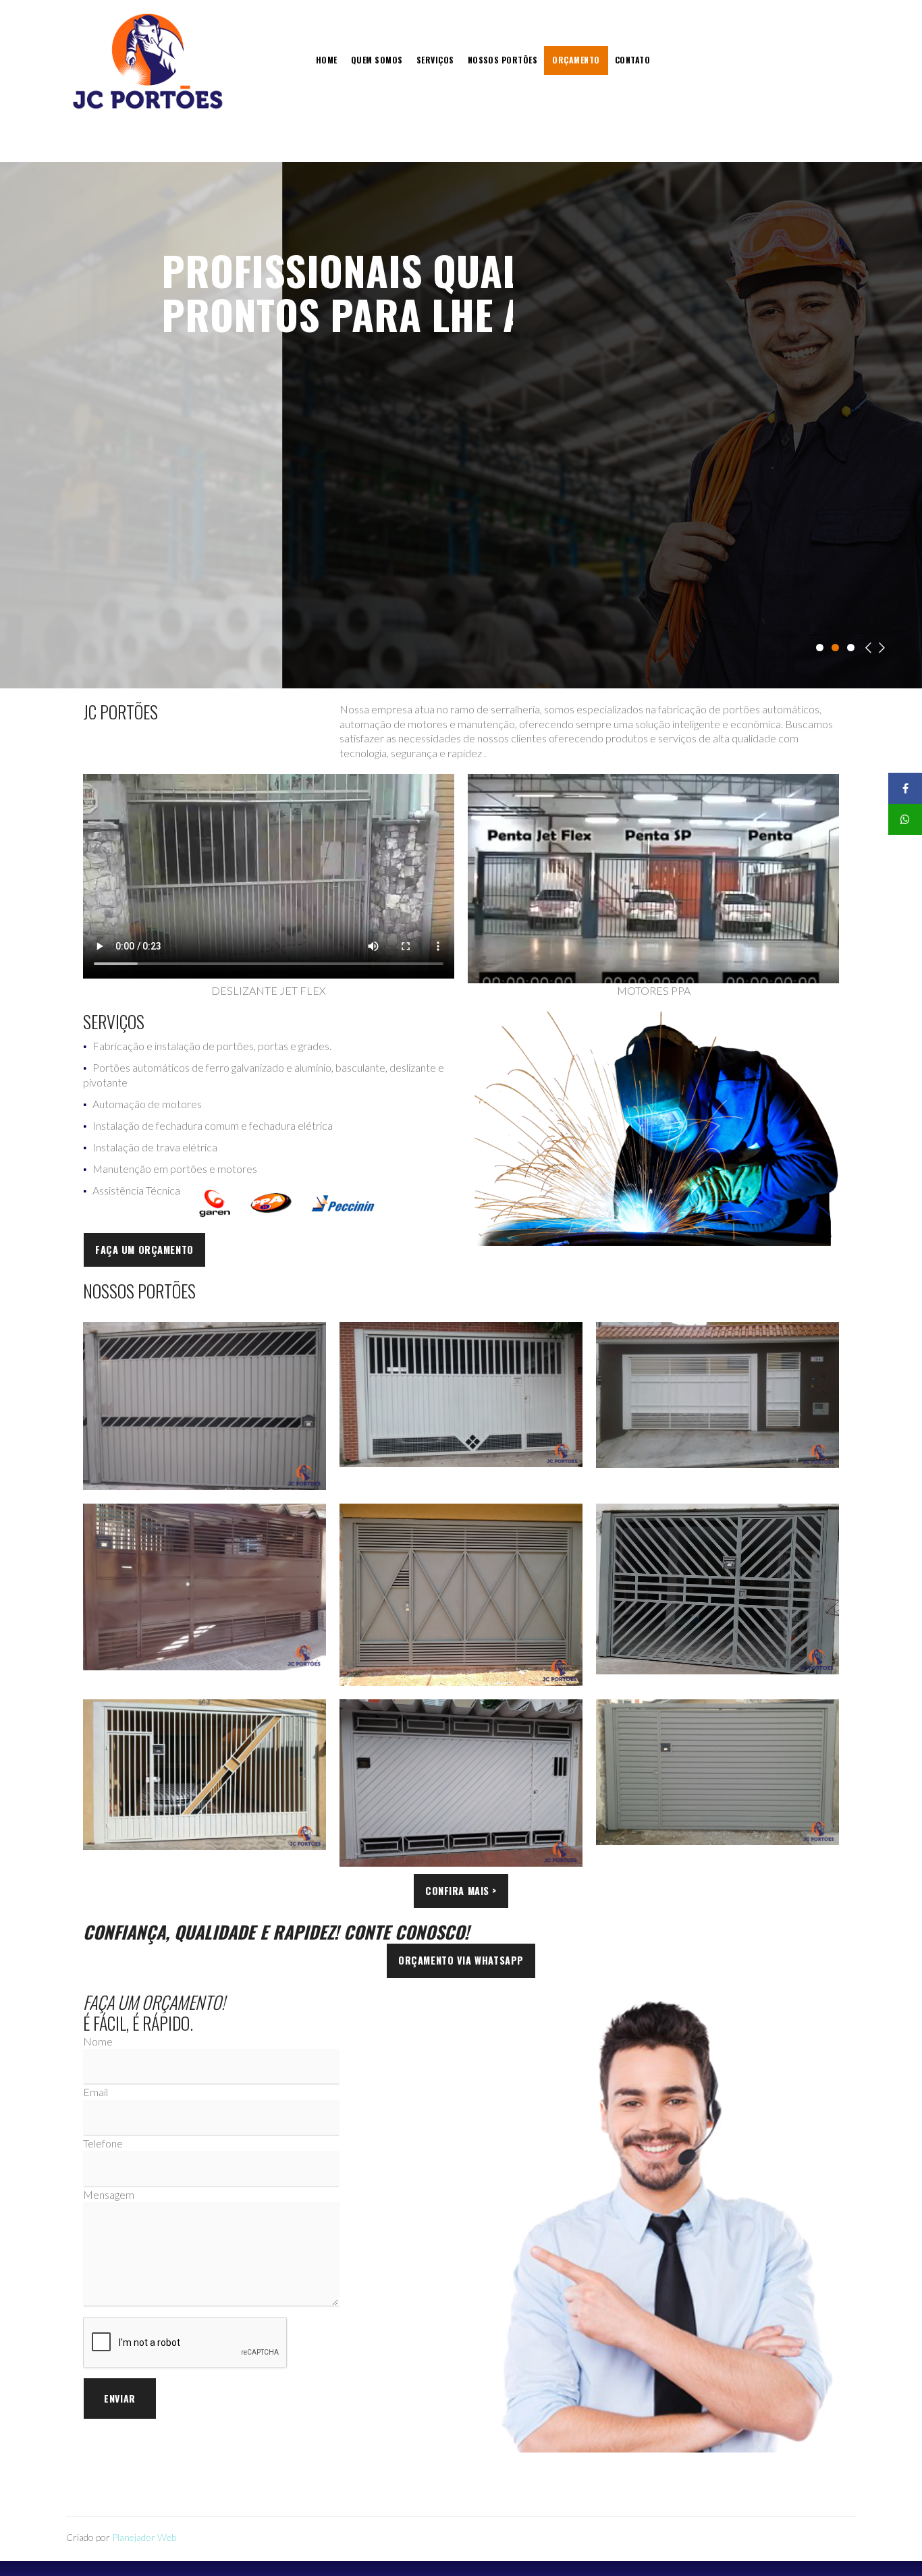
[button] (144, 1250)
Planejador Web (144, 2537)
